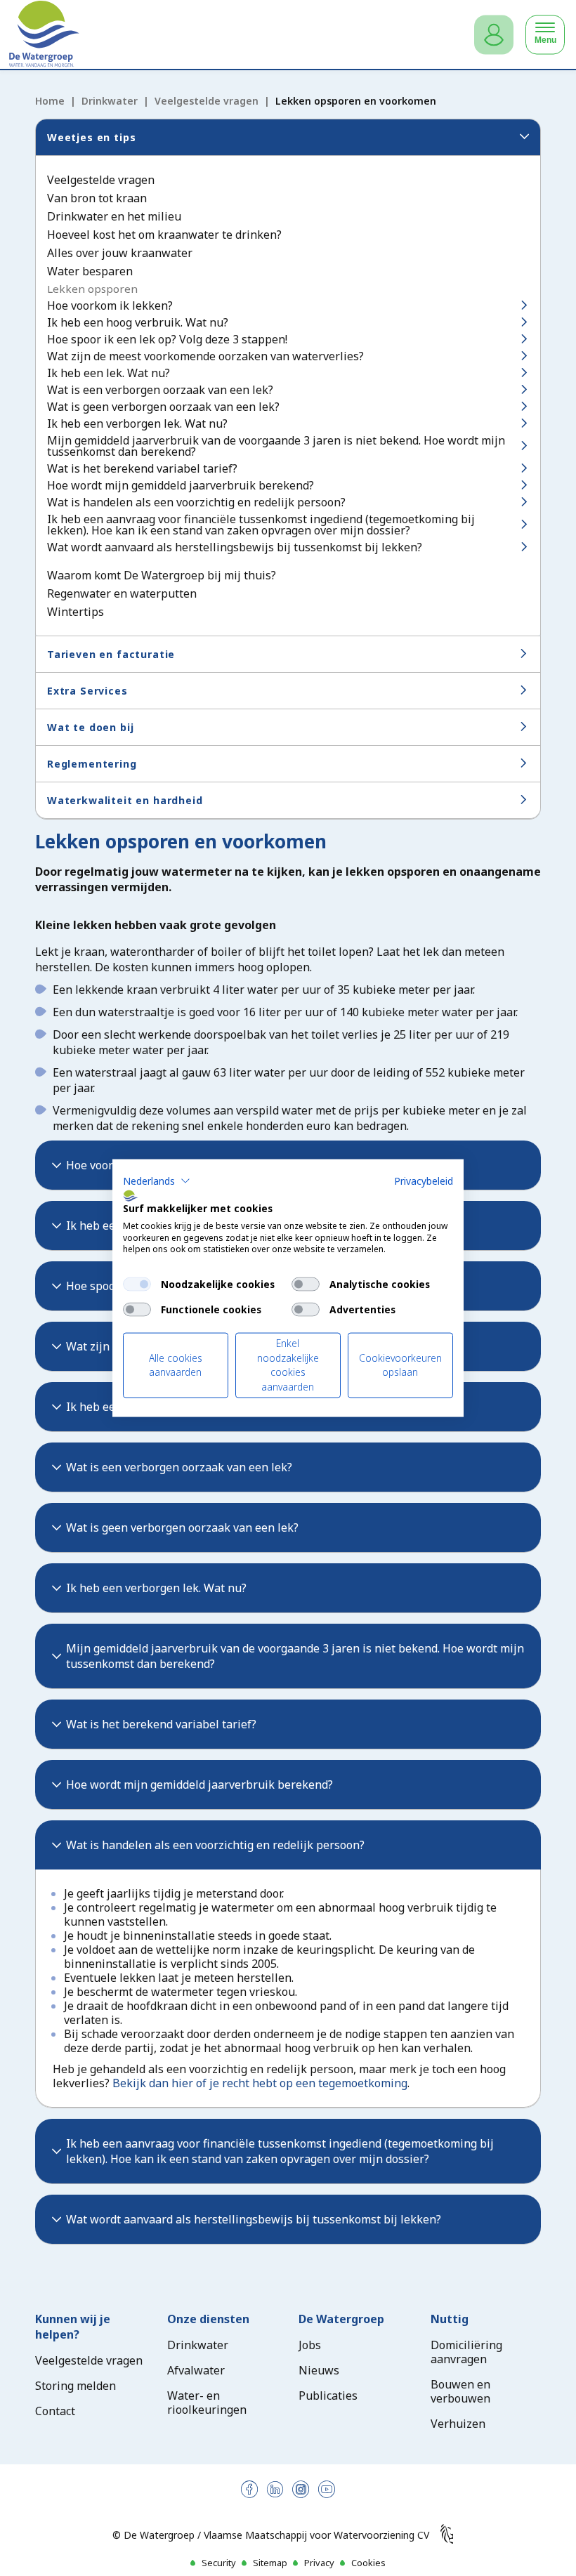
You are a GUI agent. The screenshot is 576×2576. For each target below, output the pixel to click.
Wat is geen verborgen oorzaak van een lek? (163, 407)
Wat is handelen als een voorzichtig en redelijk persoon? (196, 502)
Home (50, 101)
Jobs (310, 2345)
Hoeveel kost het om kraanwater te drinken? (164, 235)
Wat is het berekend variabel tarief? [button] (161, 1724)
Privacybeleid (424, 1181)
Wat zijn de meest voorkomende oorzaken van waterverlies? (205, 356)
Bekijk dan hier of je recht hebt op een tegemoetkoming (260, 2083)
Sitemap (270, 2563)
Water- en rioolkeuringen (207, 2403)
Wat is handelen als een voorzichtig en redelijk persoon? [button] (215, 1845)
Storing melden (76, 2386)
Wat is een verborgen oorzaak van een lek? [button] (179, 1467)
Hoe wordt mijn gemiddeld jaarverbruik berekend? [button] (199, 1785)
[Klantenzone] (494, 35)
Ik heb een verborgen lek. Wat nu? (137, 423)
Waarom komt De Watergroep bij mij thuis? (162, 575)
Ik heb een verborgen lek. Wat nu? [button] (156, 1588)
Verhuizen (458, 2424)
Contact (55, 2411)
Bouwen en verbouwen (460, 2391)
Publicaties (328, 2396)
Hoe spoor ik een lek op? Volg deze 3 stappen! (167, 339)
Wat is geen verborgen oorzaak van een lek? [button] (182, 1527)
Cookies (368, 2563)
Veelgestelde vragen (207, 101)
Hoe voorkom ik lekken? (110, 305)
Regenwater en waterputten (122, 593)
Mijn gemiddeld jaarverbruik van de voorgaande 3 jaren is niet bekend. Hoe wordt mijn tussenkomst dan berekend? (276, 446)
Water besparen (90, 271)
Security (219, 2563)
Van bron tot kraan (97, 198)
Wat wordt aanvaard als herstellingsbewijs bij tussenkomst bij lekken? (235, 547)
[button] (157, 1181)
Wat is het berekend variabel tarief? (142, 468)
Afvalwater (196, 2370)
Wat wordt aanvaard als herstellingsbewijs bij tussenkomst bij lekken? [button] (254, 2219)
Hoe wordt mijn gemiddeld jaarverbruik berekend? (181, 485)
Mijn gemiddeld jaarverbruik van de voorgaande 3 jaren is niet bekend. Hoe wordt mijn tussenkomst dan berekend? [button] (295, 1656)
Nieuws (319, 2370)
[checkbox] (137, 1284)
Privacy (319, 2563)
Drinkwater (110, 101)
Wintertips (76, 612)
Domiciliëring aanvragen (466, 2352)
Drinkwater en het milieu (114, 216)
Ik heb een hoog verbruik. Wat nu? (138, 322)
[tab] (288, 1467)
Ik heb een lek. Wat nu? (109, 373)
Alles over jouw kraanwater (120, 253)
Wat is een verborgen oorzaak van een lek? (160, 390)
